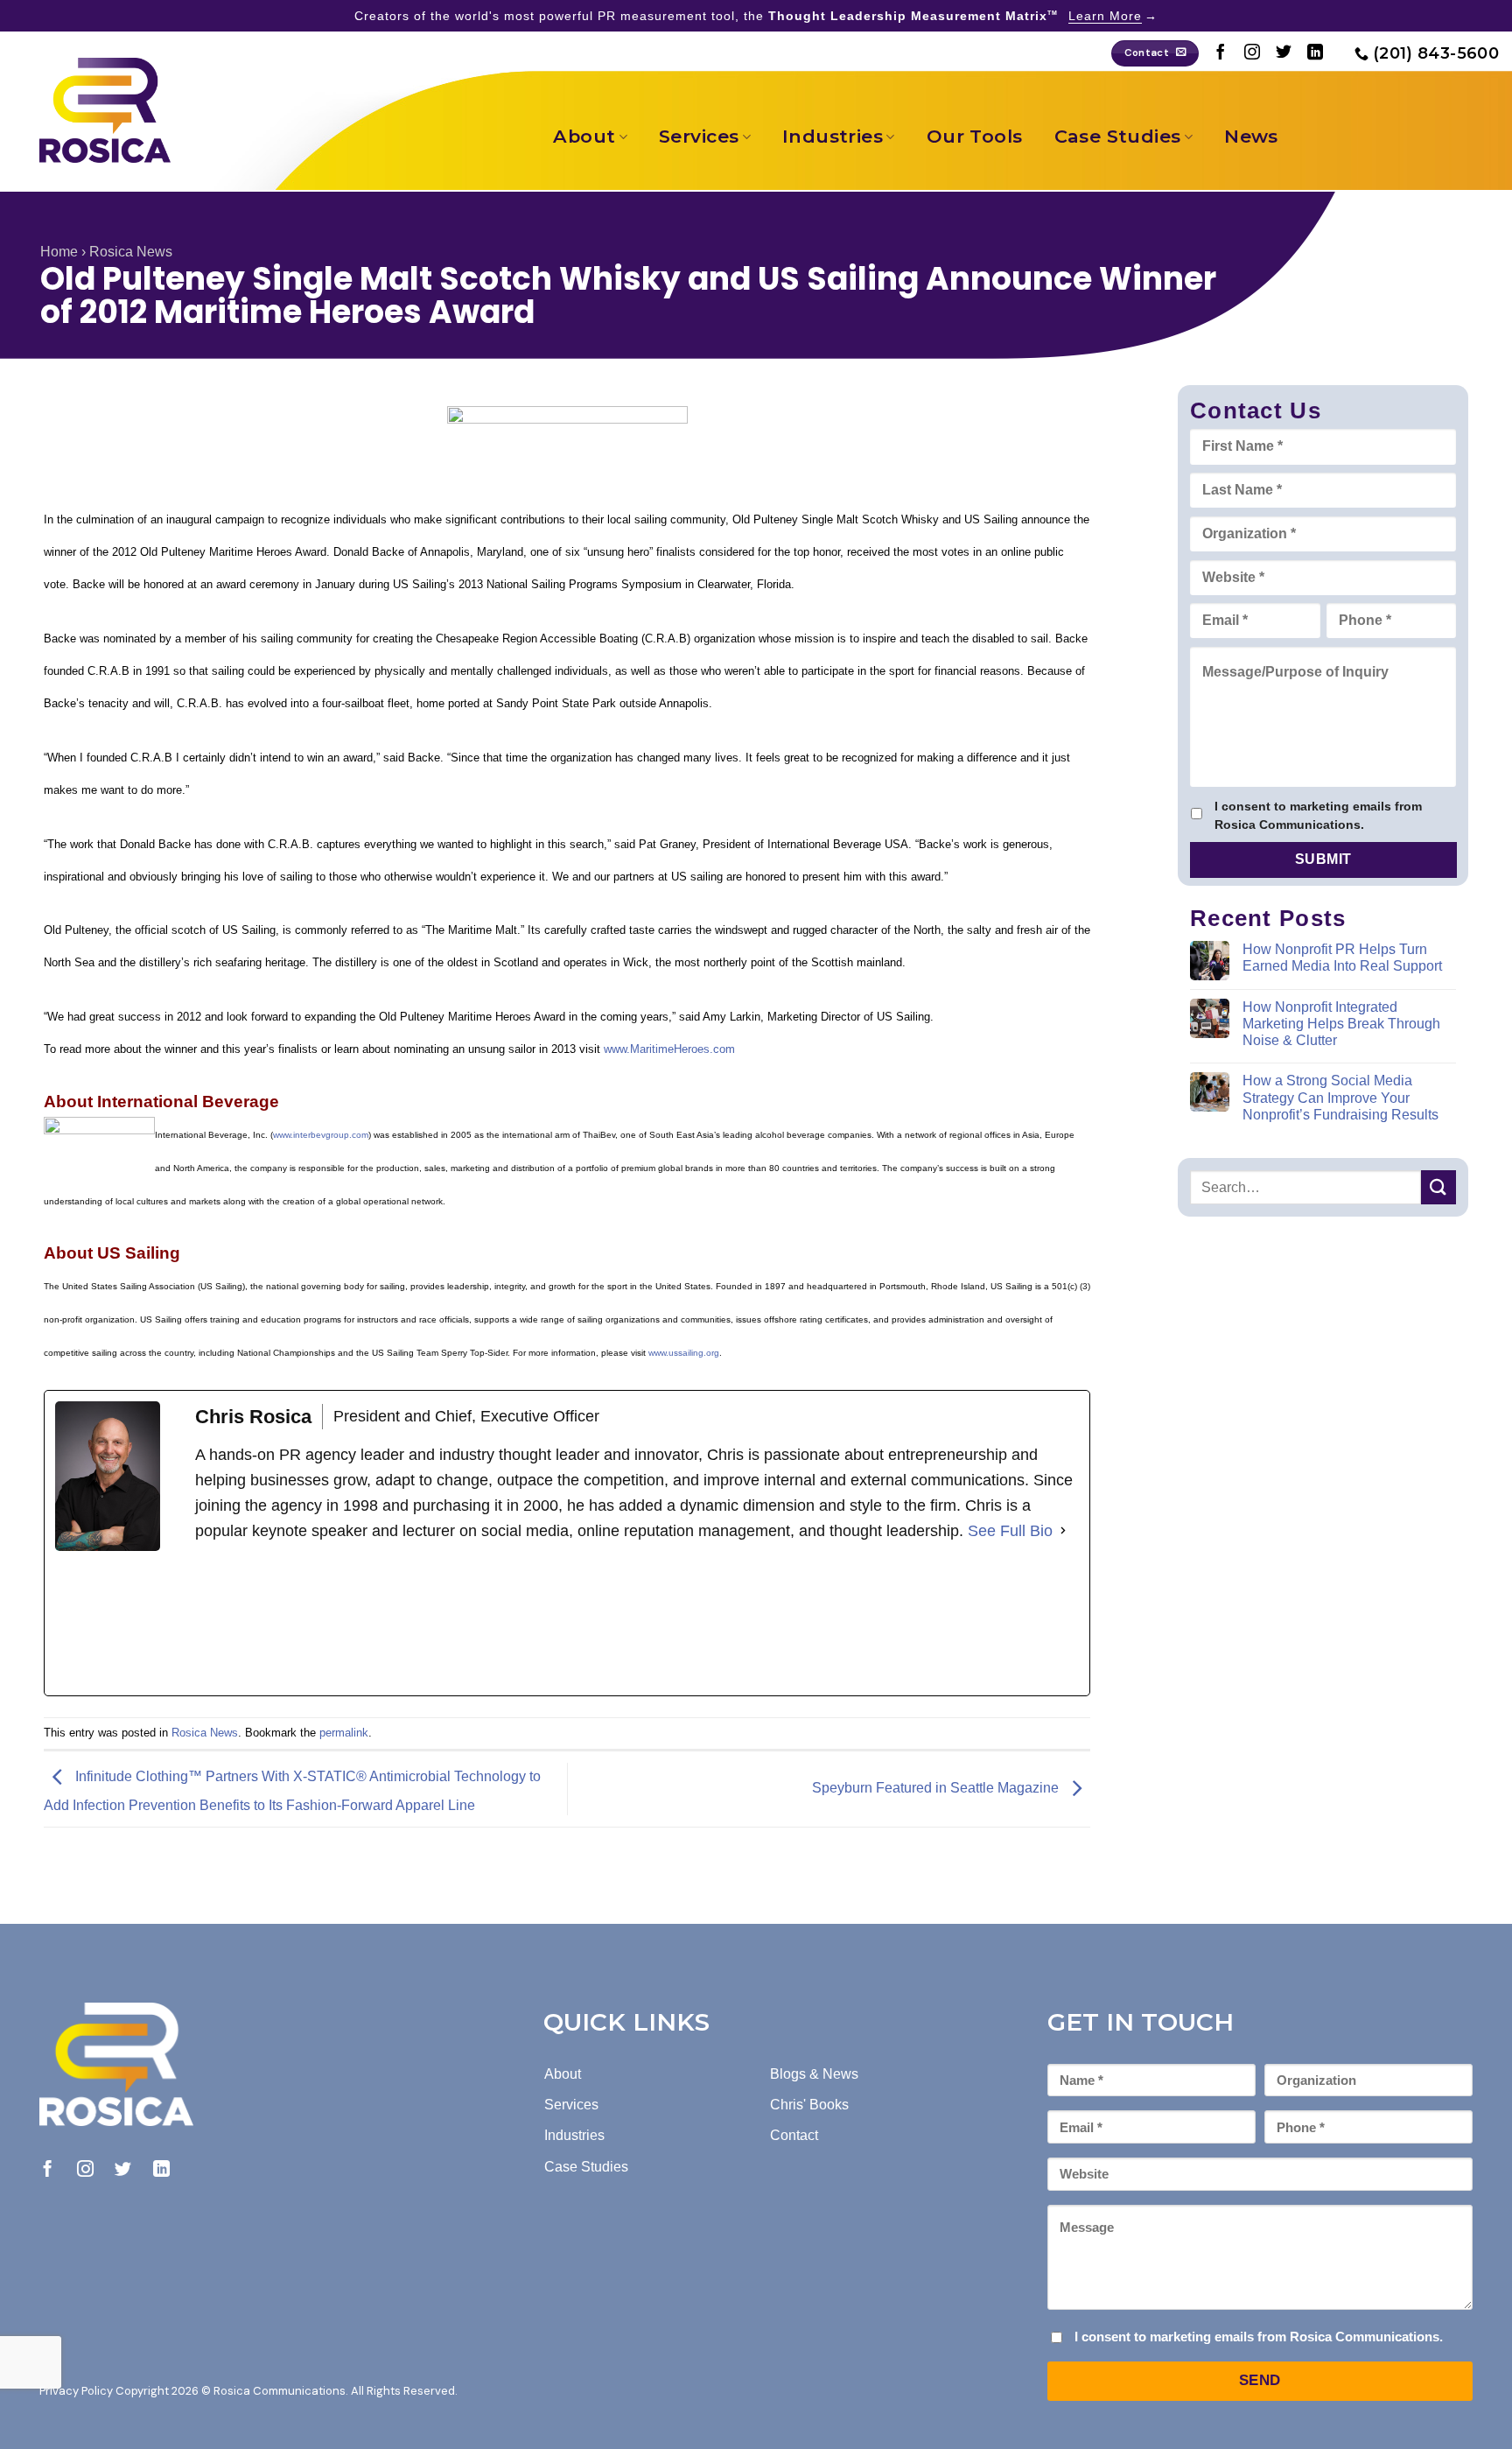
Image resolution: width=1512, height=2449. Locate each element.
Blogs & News (814, 2074)
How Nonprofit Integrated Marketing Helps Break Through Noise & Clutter (1341, 1024)
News (1251, 136)
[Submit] (1438, 1187)
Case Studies (1118, 136)
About (584, 136)
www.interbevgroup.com (321, 1135)
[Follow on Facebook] (1221, 53)
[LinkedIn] (326, 1619)
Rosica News (131, 252)
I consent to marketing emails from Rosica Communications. (1318, 815)
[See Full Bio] (1063, 1531)
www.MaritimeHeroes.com (669, 1049)
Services (699, 136)
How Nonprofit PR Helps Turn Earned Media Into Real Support (1342, 958)
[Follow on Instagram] (1252, 53)
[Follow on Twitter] (1284, 53)
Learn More (1105, 16)
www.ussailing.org (684, 1353)
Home (59, 252)
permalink (344, 1733)
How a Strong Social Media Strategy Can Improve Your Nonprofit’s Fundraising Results (1340, 1097)
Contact (794, 2135)
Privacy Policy (76, 2391)
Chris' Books (809, 2105)
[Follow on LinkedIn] (1315, 53)
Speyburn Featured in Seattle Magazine (937, 1788)
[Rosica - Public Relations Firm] (105, 110)
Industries (833, 136)
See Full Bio (1010, 1531)
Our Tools (975, 136)
